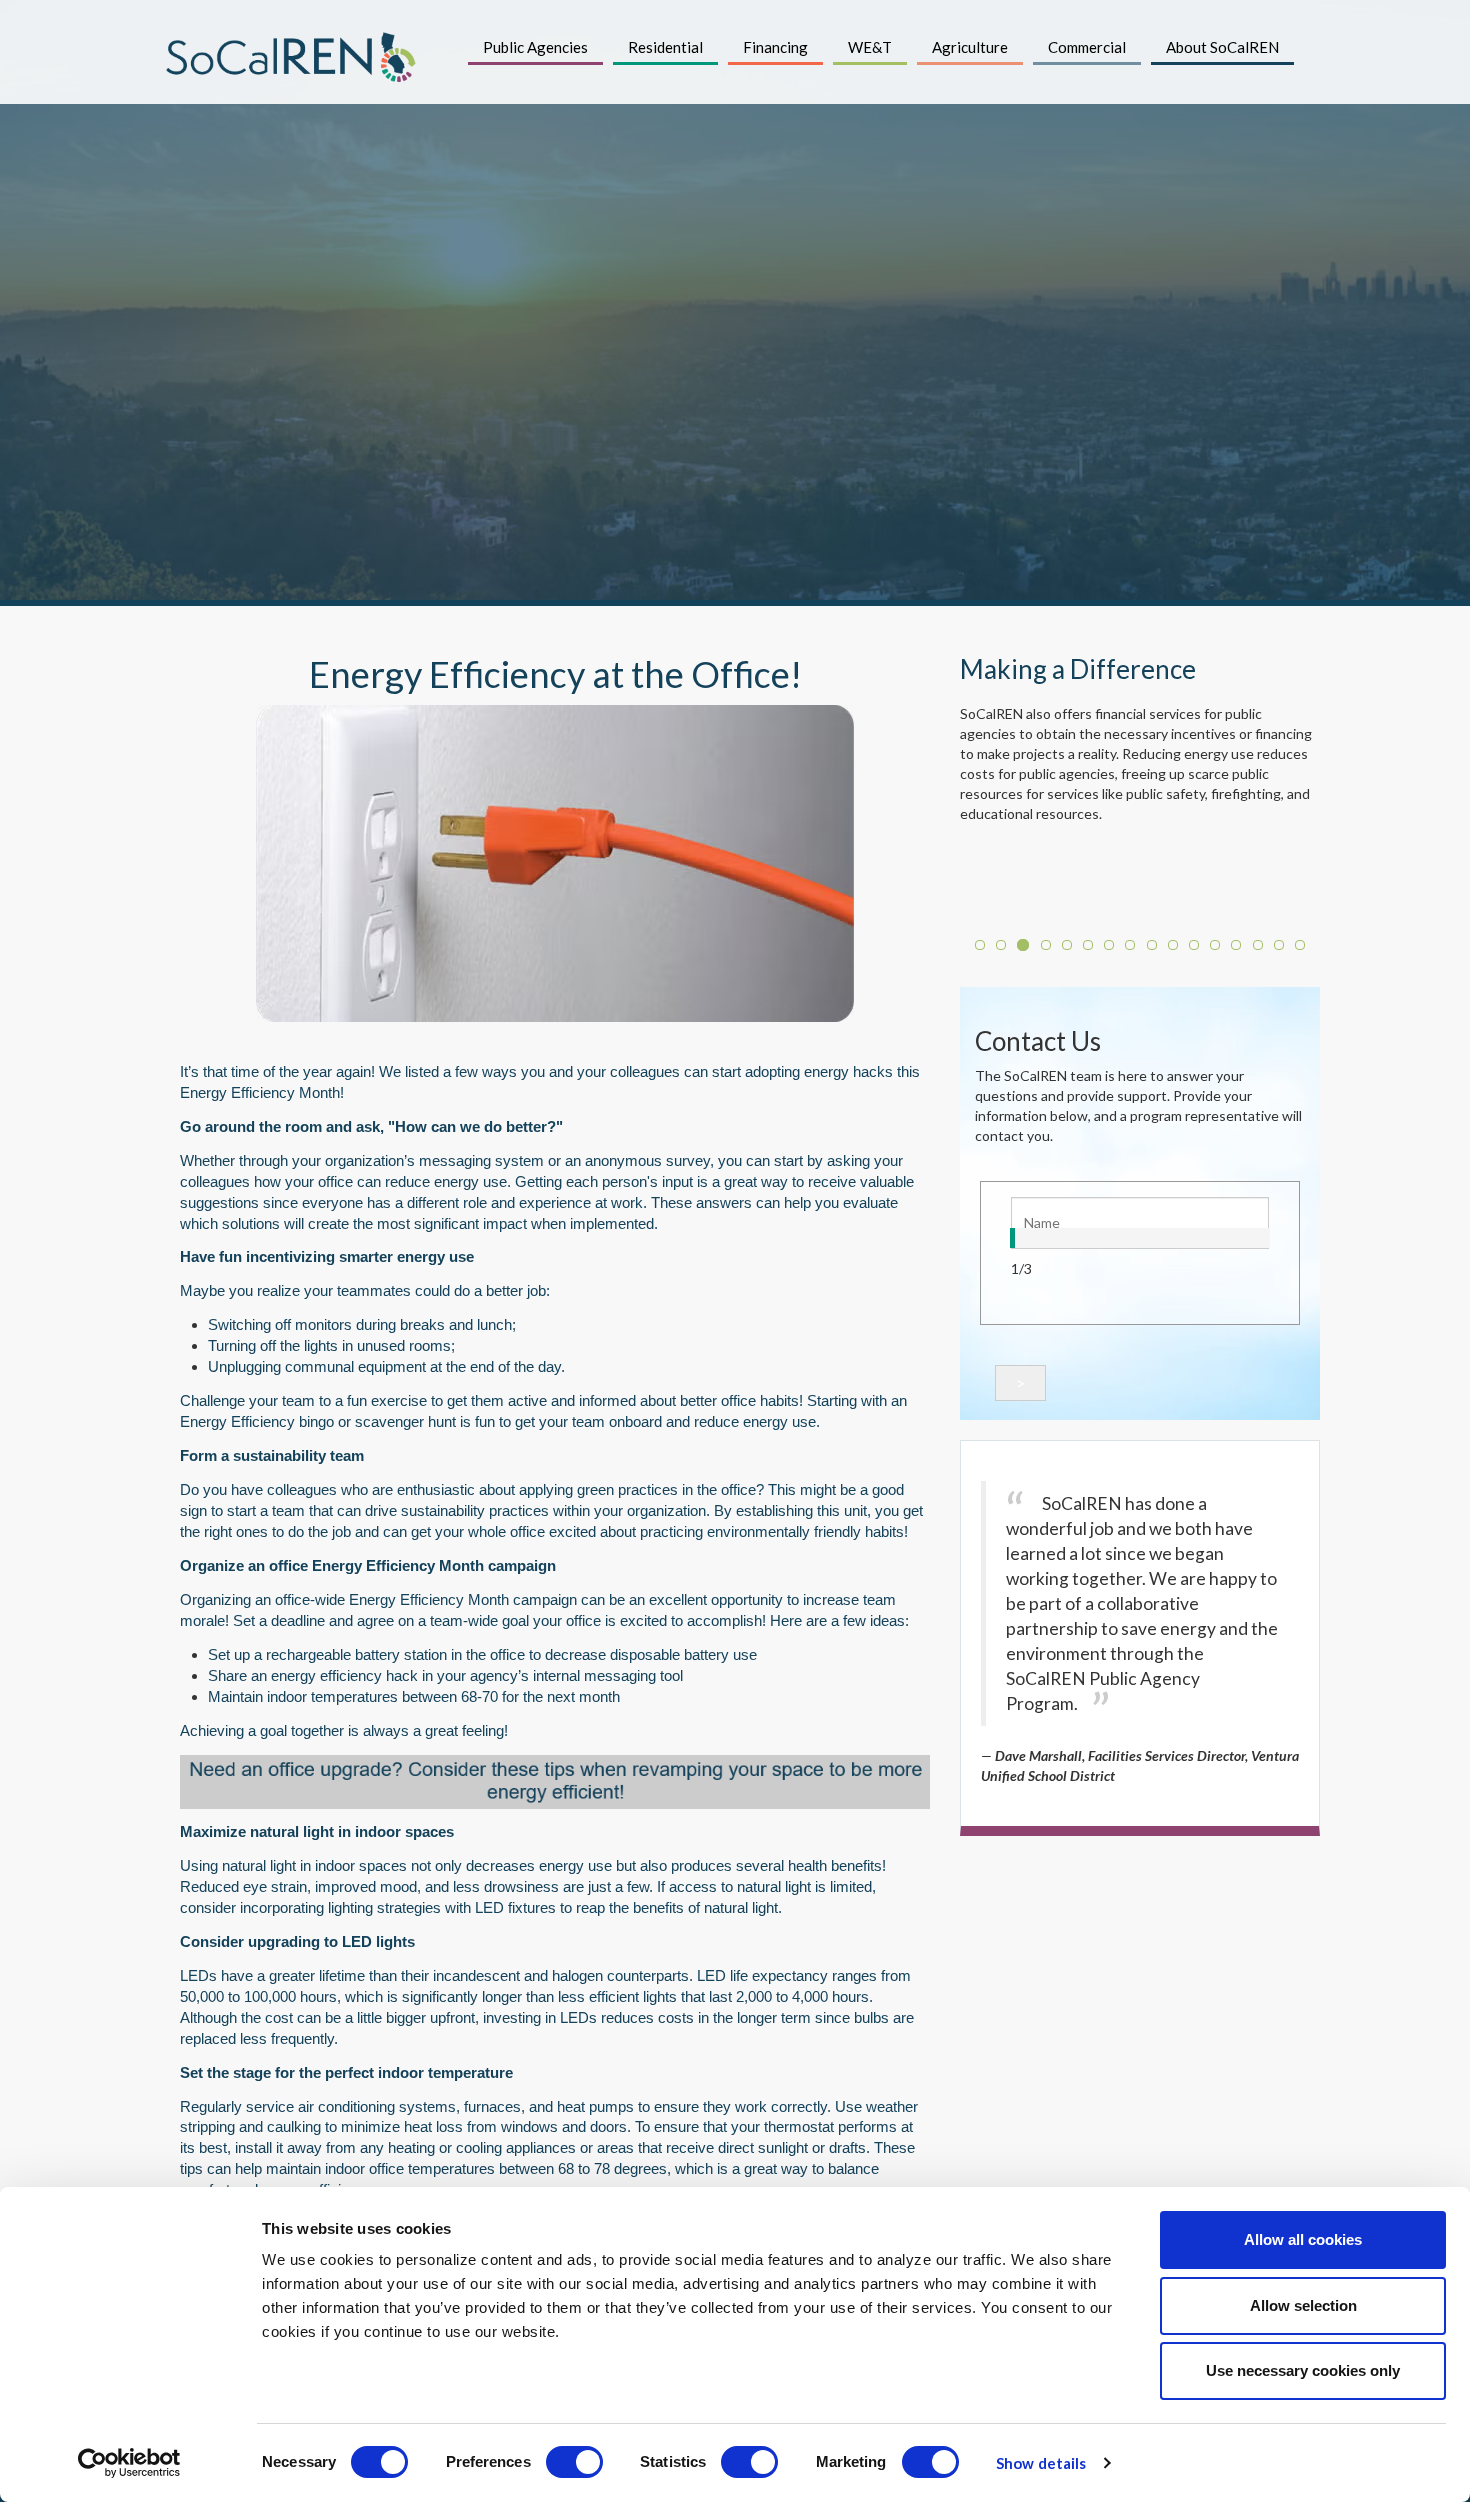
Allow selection (1303, 2305)
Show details (1041, 2463)
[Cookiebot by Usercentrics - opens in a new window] (129, 2463)
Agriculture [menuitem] (970, 47)
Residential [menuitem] (665, 47)
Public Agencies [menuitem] (535, 47)
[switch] (574, 2462)
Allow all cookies (1303, 2239)
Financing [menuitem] (775, 47)
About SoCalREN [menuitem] (1222, 47)
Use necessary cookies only (1303, 2370)
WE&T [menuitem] (870, 47)
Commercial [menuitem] (1087, 47)
